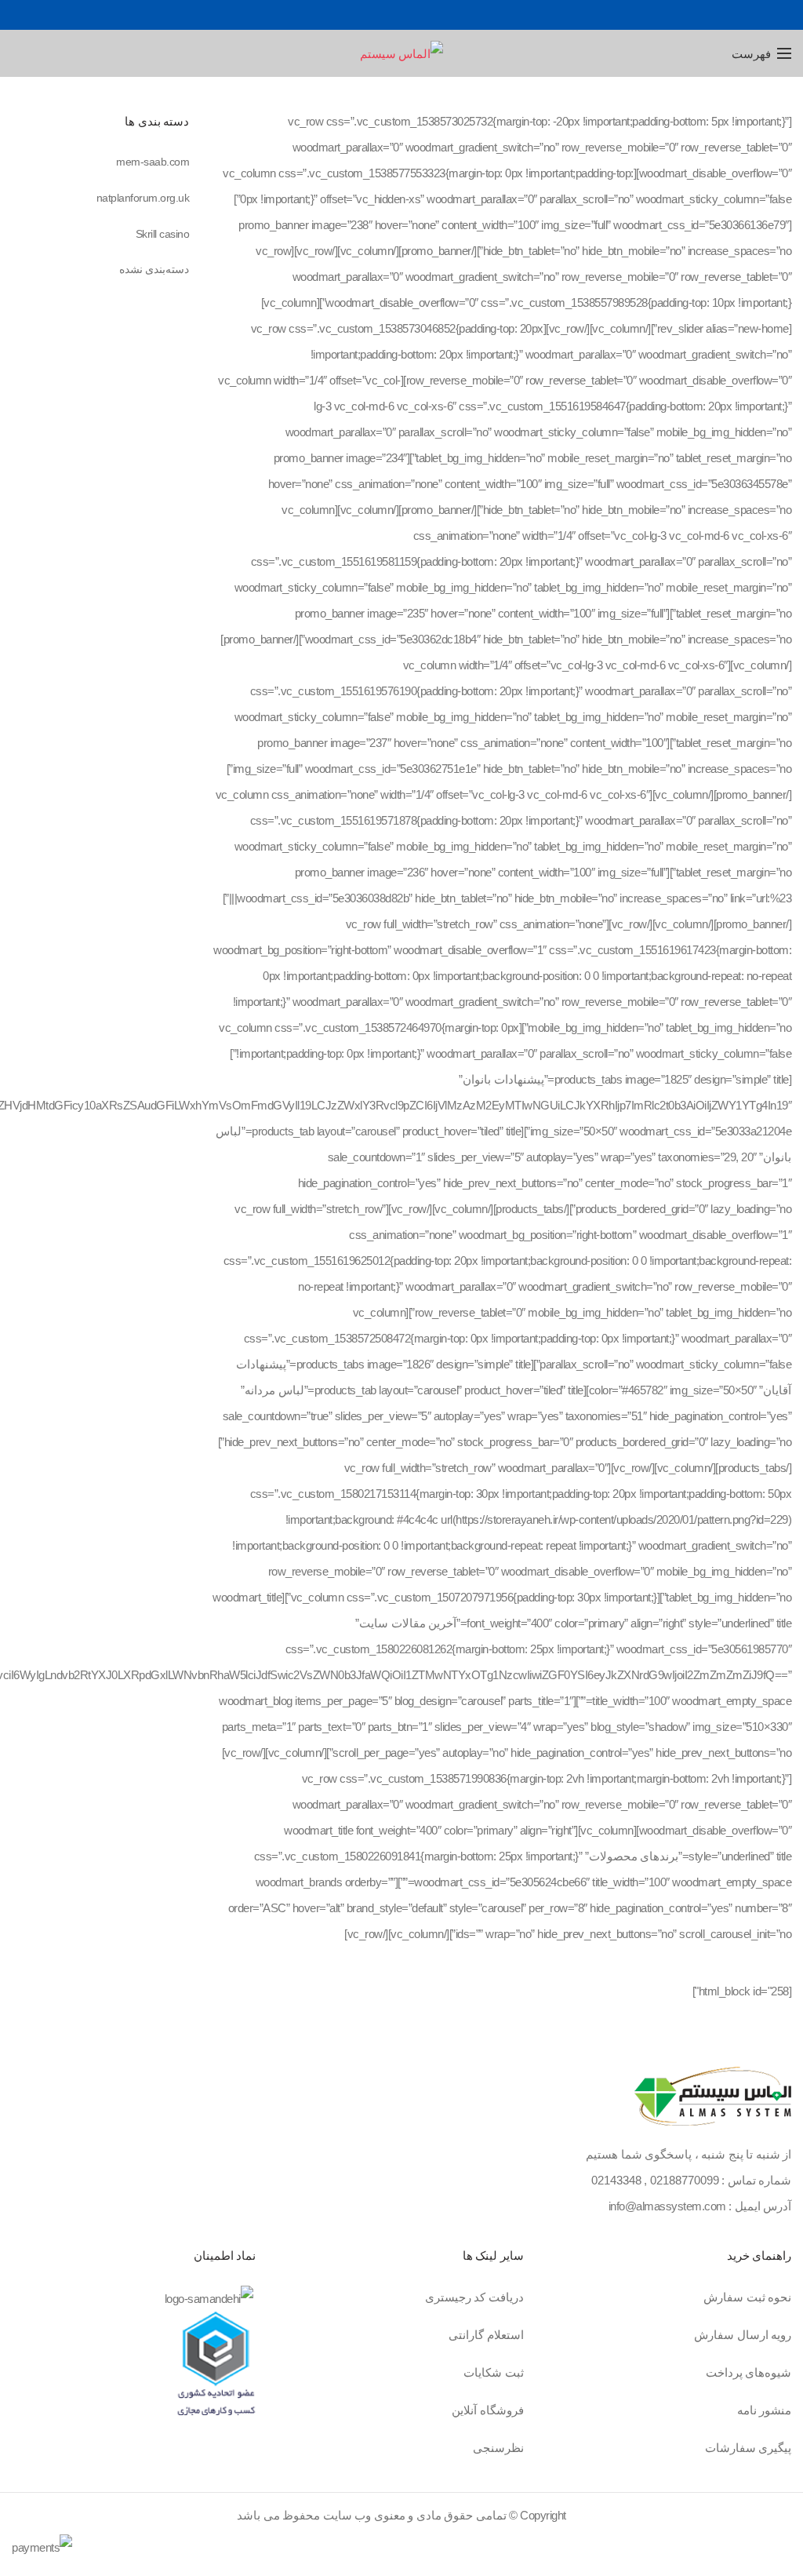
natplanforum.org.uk (143, 198)
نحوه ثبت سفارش (747, 2297)
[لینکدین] (384, 15)
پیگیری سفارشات (748, 2448)
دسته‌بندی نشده (154, 269)
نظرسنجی (498, 2448)
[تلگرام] (367, 15)
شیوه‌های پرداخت (749, 2372)
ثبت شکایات (494, 2372)
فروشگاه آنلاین (488, 2410)
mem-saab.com (153, 162)
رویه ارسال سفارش (743, 2335)
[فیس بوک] (437, 15)
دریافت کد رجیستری (474, 2297)
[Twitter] (419, 15)
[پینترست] (402, 15)
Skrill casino (163, 234)
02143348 (616, 2180)
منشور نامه (765, 2410)
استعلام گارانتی (486, 2335)
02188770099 (685, 2180)
